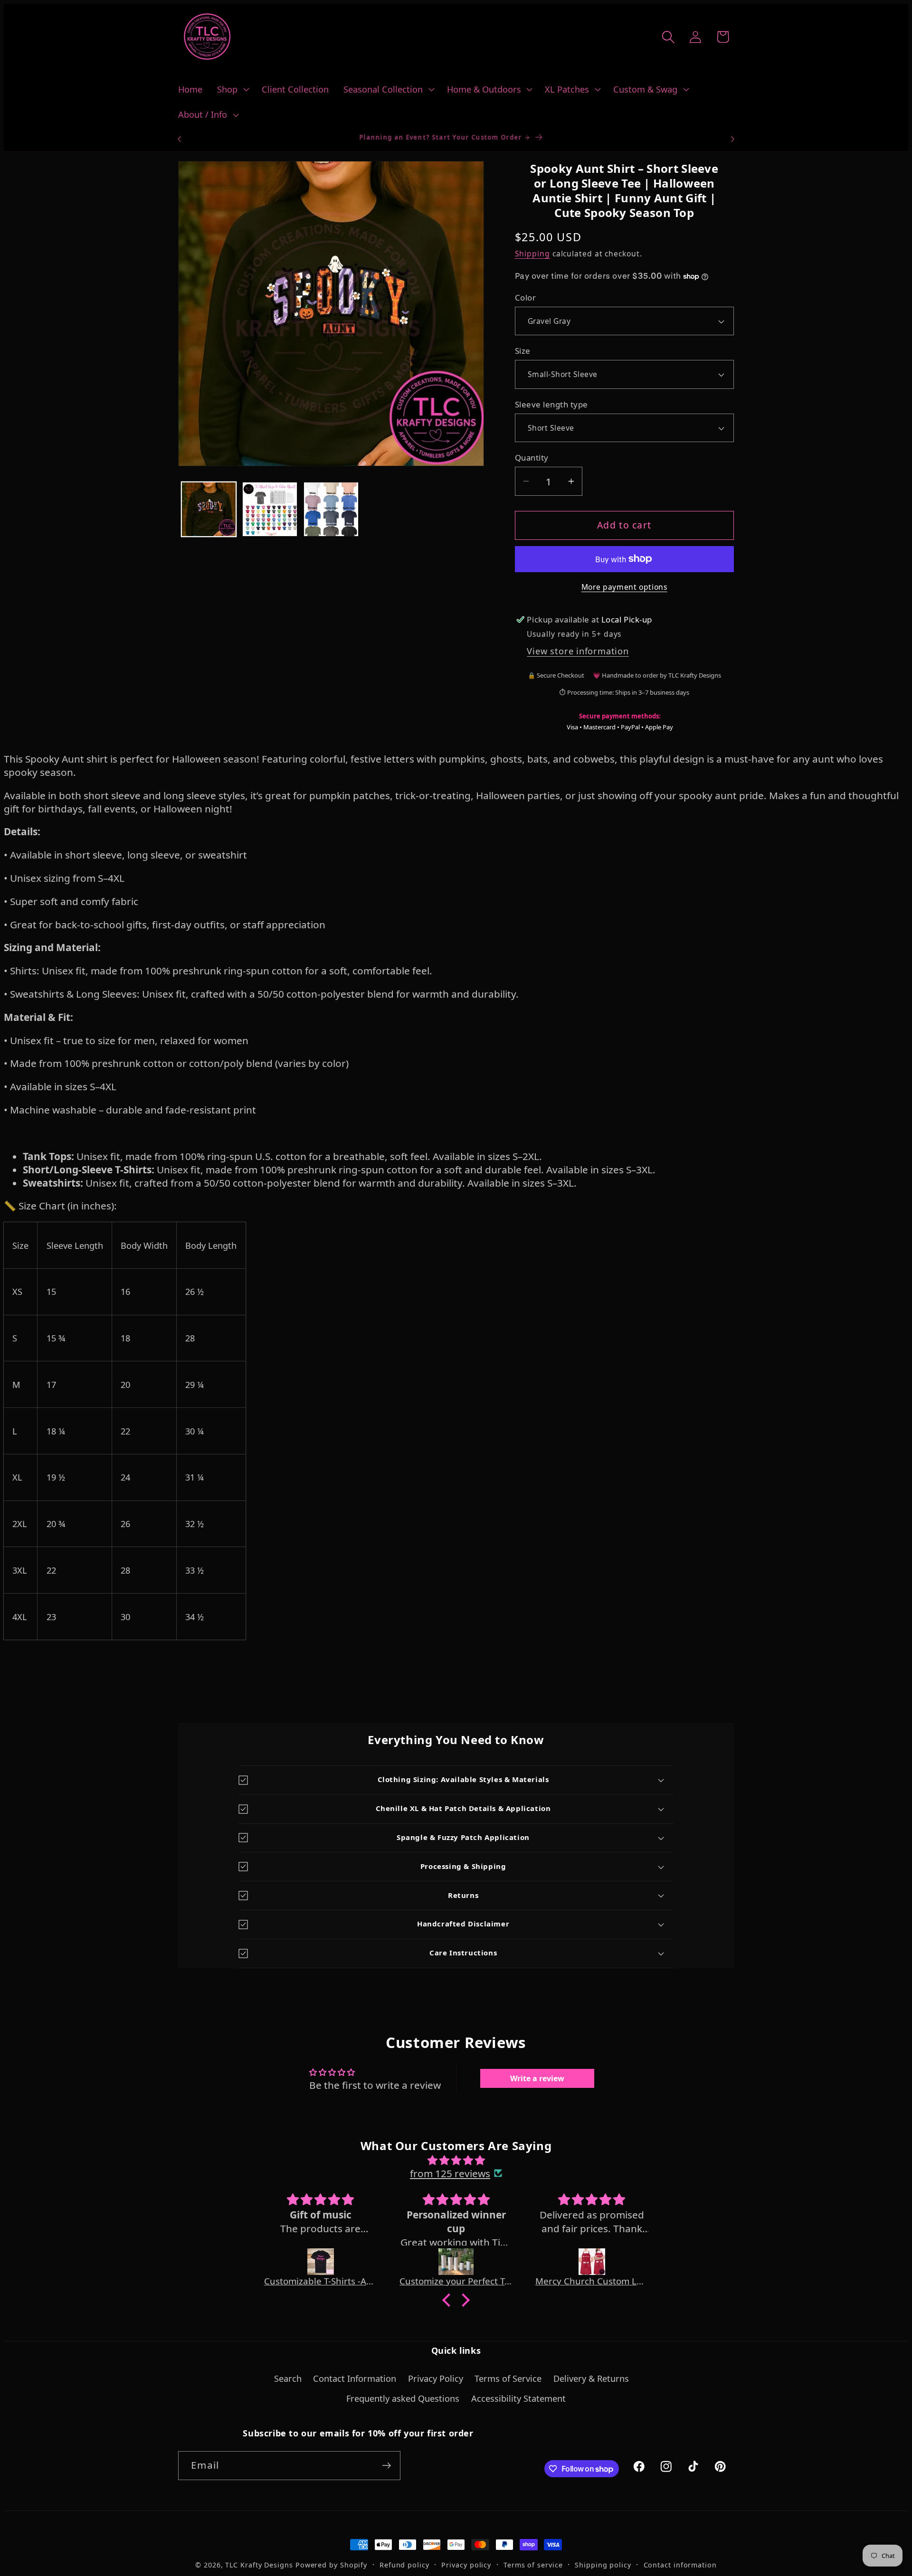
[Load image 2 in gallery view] (270, 510)
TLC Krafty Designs (259, 2565)
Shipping (532, 254)
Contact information (680, 2565)
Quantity (532, 458)
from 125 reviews (450, 2173)
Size (523, 351)
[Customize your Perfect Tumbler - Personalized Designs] (456, 2262)
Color (526, 297)
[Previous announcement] (180, 139)
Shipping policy (603, 2565)
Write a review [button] (537, 2078)
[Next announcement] (733, 139)
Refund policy (404, 2565)
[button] (232, 89)
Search (288, 2378)
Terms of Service (508, 2378)
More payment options (624, 587)
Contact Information (355, 2378)
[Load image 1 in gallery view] (209, 510)
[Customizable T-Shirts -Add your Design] (321, 2262)
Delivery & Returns (591, 2378)
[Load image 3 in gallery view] (331, 510)
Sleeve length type (551, 404)
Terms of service (533, 2565)
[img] (456, 2160)
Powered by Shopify (331, 2565)
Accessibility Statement (518, 2399)
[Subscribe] (386, 2466)
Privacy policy (466, 2565)
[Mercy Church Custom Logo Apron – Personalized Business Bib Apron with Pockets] (592, 2262)
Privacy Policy (436, 2378)
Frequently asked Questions (403, 2399)
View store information (578, 651)
